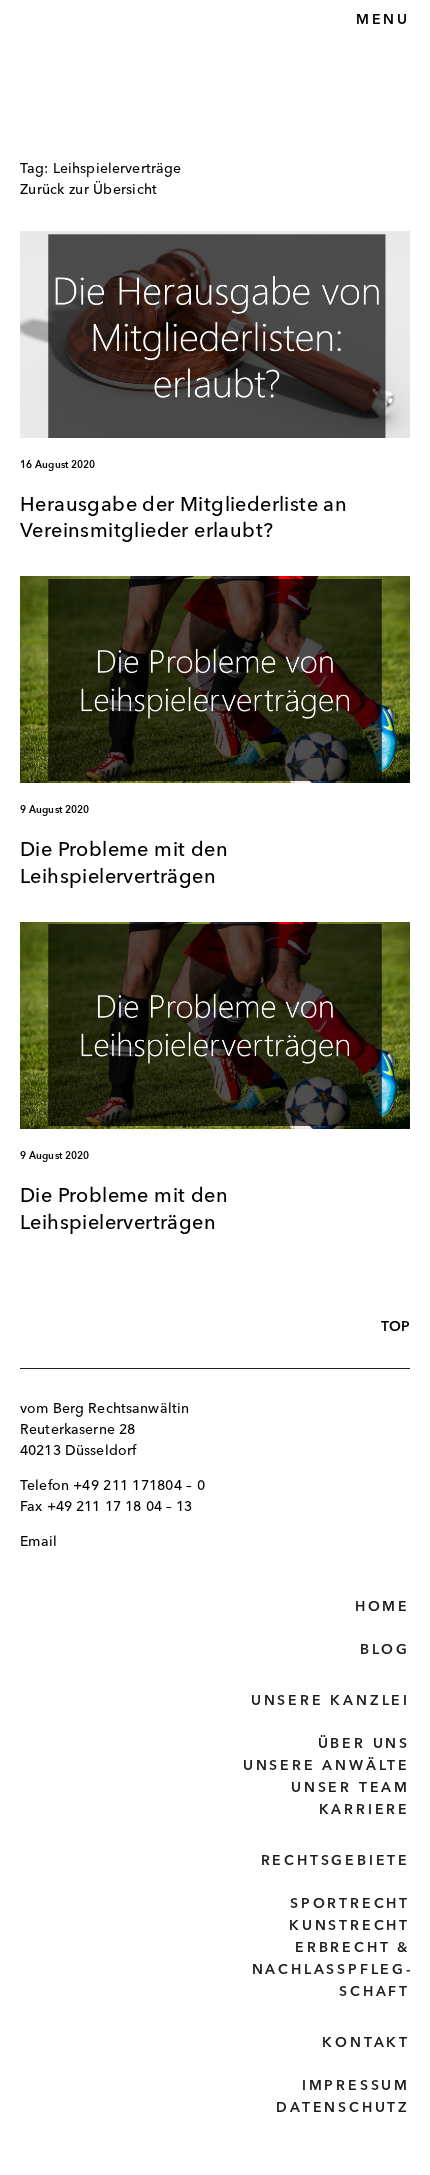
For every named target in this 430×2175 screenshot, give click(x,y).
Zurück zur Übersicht (89, 190)
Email (38, 1542)
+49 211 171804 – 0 (139, 1486)
